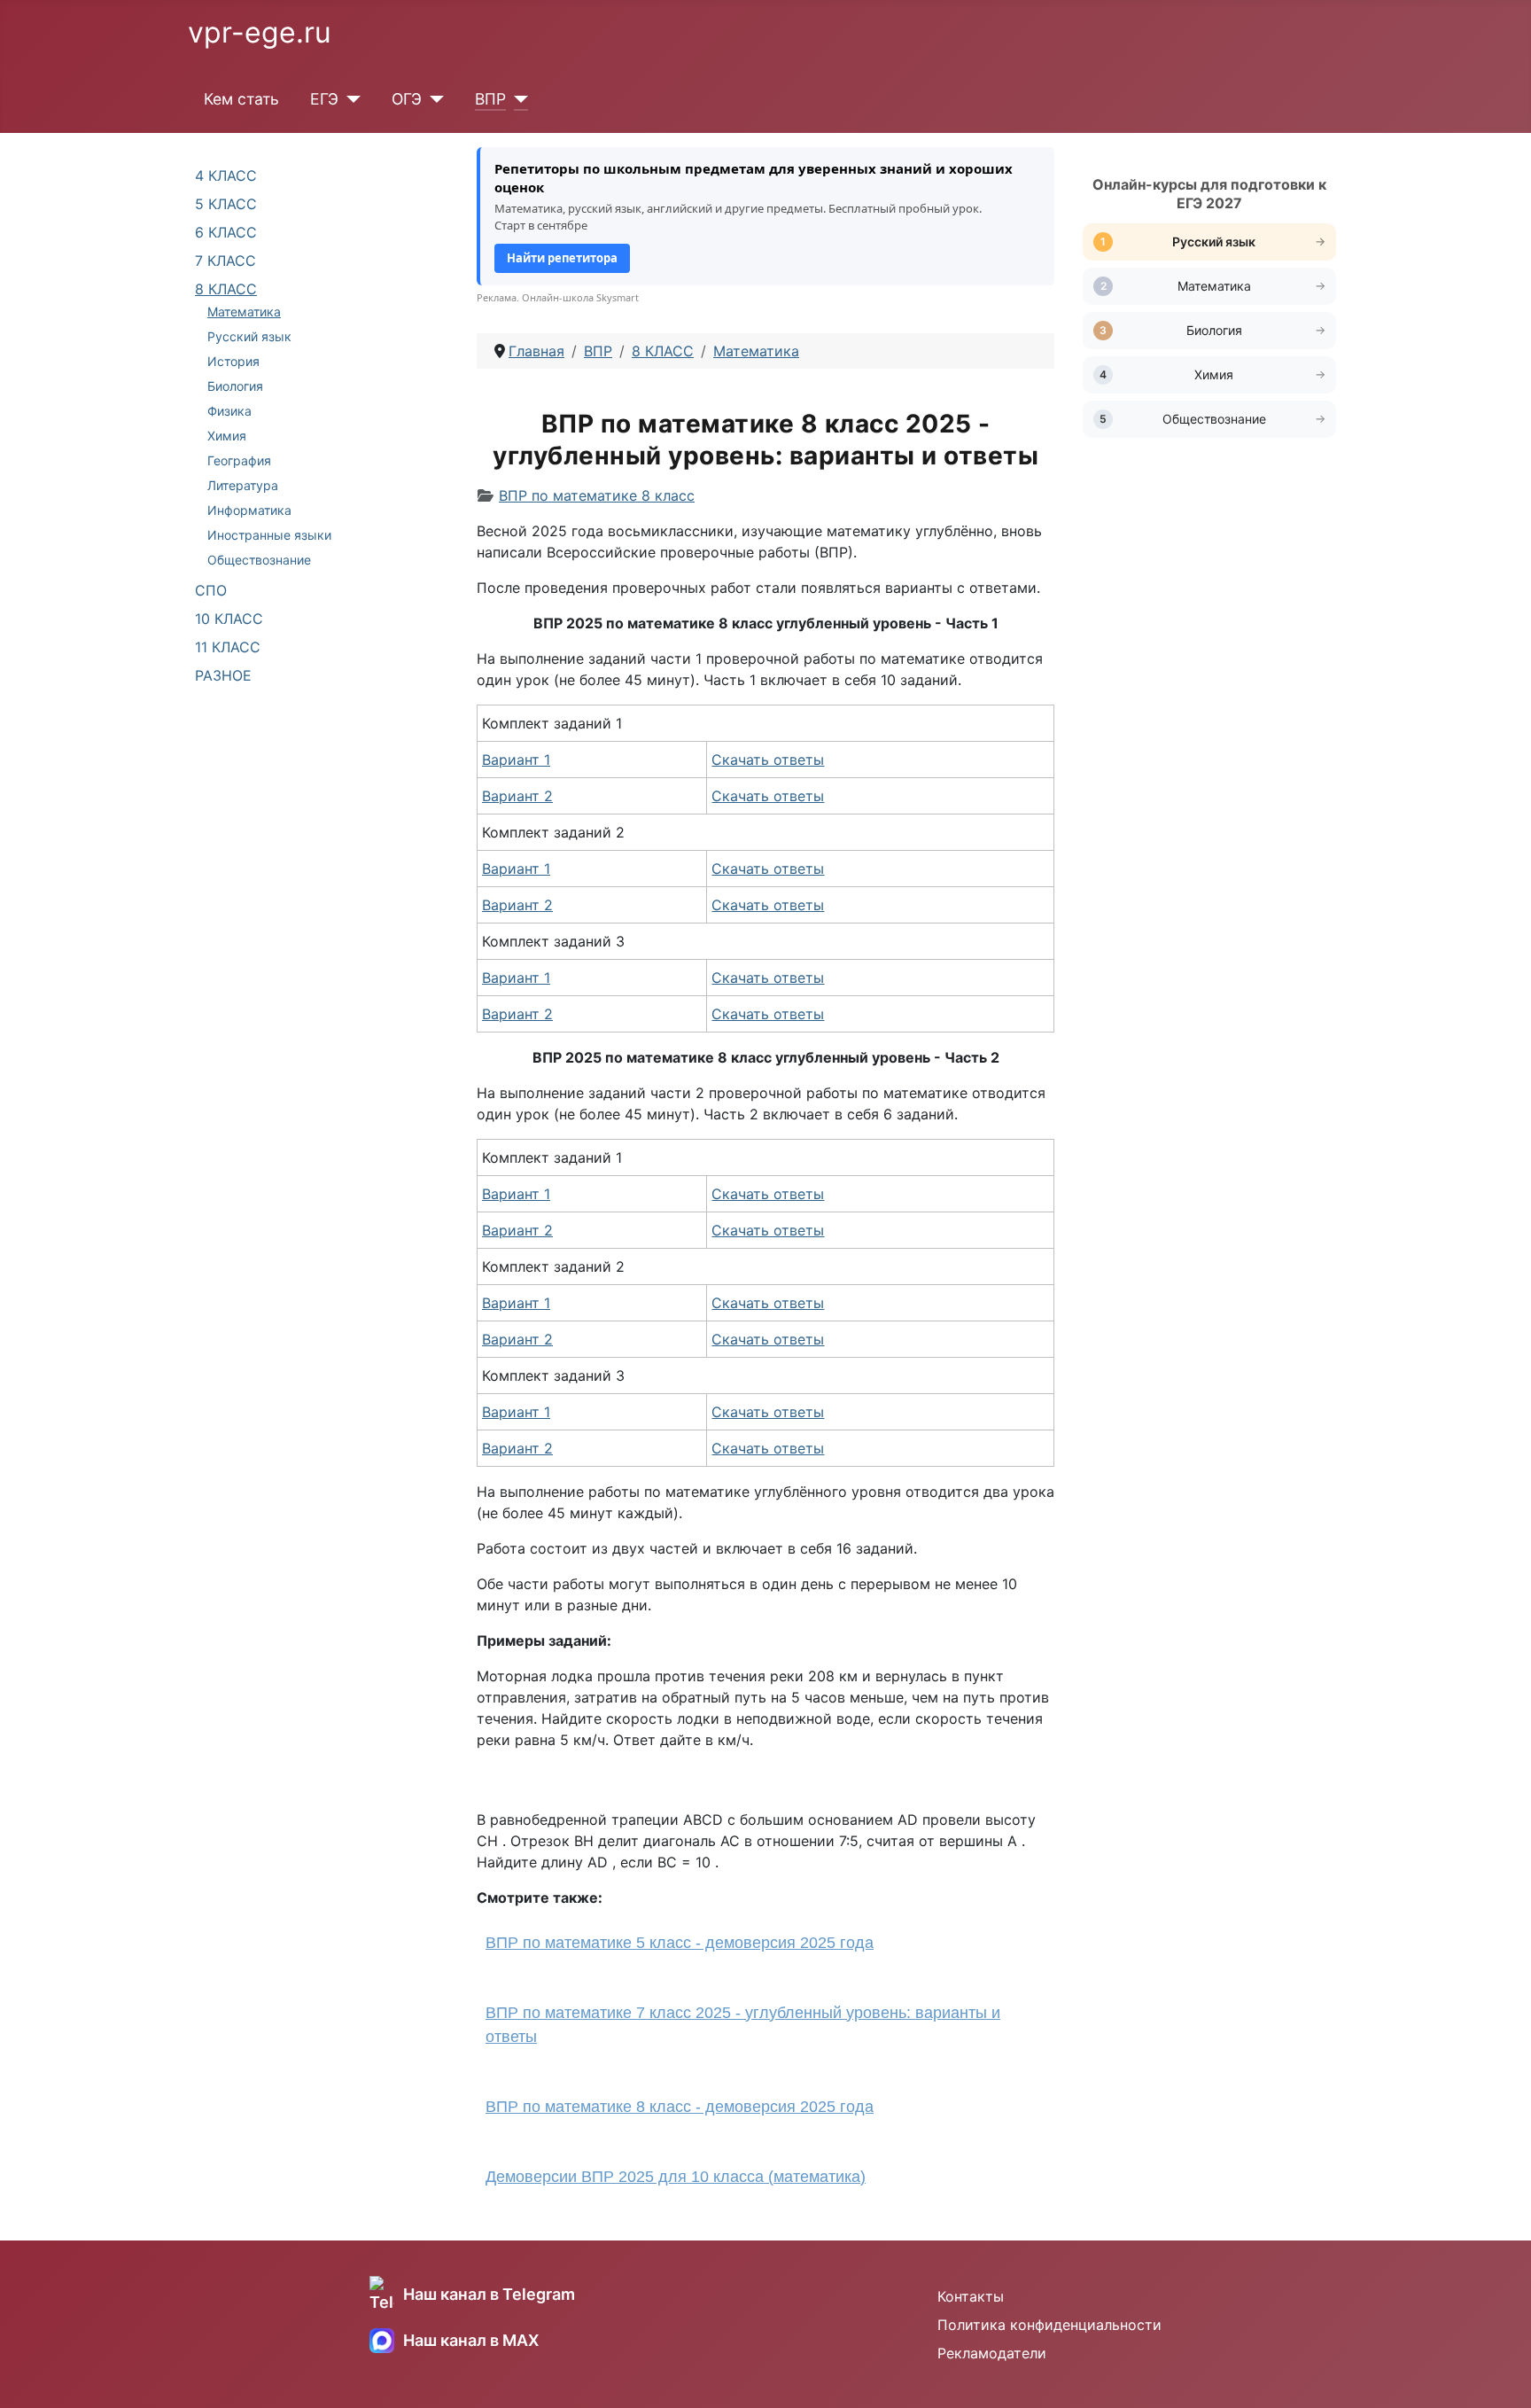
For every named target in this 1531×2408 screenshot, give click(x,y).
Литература (243, 485)
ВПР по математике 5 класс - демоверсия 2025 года (680, 1943)
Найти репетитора (562, 258)
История (233, 361)
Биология (235, 386)
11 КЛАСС (228, 647)
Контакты (971, 2296)
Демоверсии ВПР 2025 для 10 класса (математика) (676, 2177)
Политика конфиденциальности (1049, 2325)
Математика (244, 312)
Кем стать (241, 99)
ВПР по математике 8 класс (597, 495)
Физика (229, 411)
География (239, 460)
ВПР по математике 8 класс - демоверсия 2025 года (680, 2107)
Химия (227, 436)
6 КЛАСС (226, 232)
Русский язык (249, 336)
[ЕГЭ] (350, 99)
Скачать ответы (768, 760)
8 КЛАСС (226, 289)
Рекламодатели (992, 2353)
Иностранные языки (269, 535)
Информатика (249, 510)
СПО (211, 590)
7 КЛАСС (225, 261)
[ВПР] (517, 99)
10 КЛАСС (229, 619)
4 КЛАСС (226, 175)
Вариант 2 (517, 796)
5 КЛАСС (226, 204)
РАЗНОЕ (223, 675)
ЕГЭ (324, 99)
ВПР (490, 99)
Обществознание (259, 560)
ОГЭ (407, 99)
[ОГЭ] (433, 99)
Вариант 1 (516, 760)
